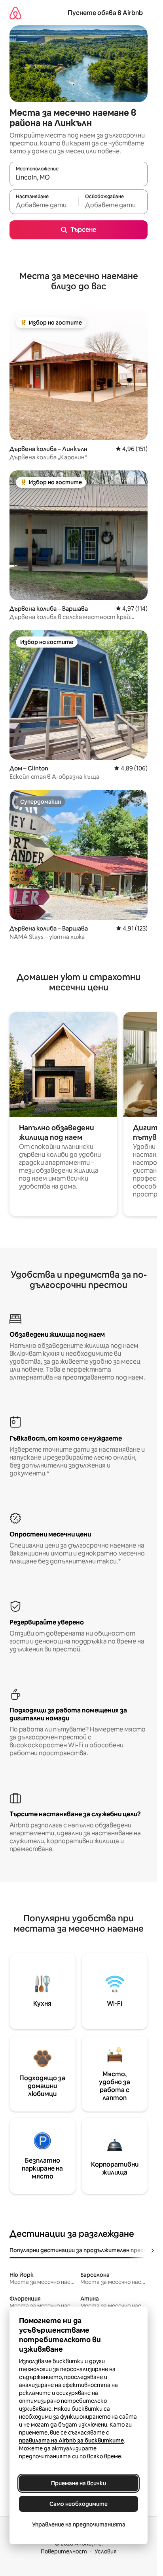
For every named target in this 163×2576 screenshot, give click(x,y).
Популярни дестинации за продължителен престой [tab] (82, 2250)
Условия (106, 2551)
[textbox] (44, 205)
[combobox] (79, 178)
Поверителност (64, 2551)
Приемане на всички (79, 2483)
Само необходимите (79, 2504)
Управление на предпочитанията (79, 2524)
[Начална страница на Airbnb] (15, 13)
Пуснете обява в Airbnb (105, 13)
